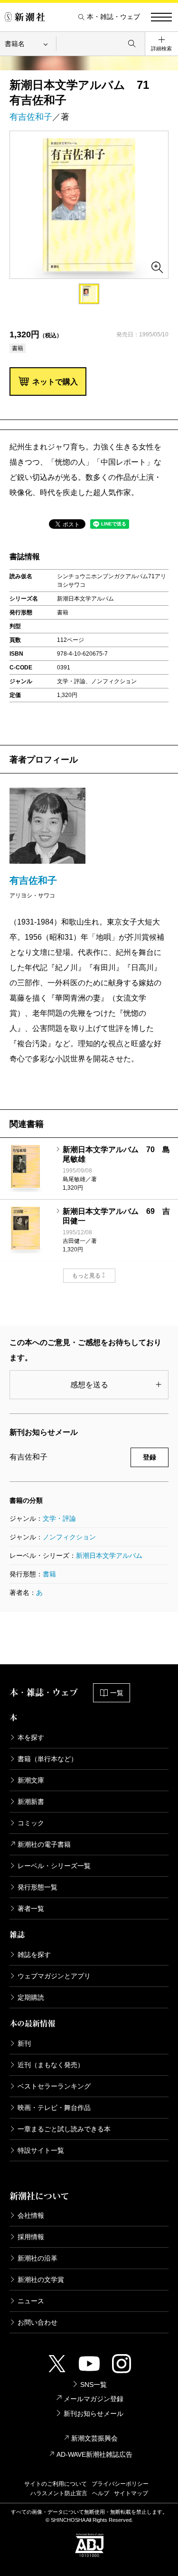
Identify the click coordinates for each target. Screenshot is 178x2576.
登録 (150, 1457)
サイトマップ (131, 2493)
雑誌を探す (34, 1955)
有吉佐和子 (31, 117)
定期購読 (31, 1997)
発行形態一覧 (37, 1887)
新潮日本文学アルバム (109, 1555)
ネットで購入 (55, 382)
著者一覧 (31, 1908)
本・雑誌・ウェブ (113, 17)
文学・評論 (59, 1518)
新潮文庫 (31, 1780)
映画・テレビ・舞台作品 (54, 2108)
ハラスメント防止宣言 (59, 2493)
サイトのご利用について (56, 2484)
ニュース (31, 2301)
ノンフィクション (69, 1537)
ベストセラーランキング (54, 2086)
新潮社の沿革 (37, 2258)
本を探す (31, 1737)
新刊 (24, 2043)
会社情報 (31, 2215)
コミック (31, 1823)
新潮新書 (31, 1802)
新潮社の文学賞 (41, 2280)
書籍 (49, 1574)
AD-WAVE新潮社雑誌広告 (94, 2454)
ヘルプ (101, 2493)
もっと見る (86, 1276)
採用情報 (31, 2237)
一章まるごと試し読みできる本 (64, 2129)
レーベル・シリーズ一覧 (54, 1866)
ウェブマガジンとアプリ (54, 1976)
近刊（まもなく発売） (51, 2065)
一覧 (117, 1693)
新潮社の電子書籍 (44, 1844)
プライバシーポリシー (120, 2484)
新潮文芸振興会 (94, 2438)
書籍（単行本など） (47, 1759)
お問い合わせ (37, 2322)
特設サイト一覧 (41, 2150)
